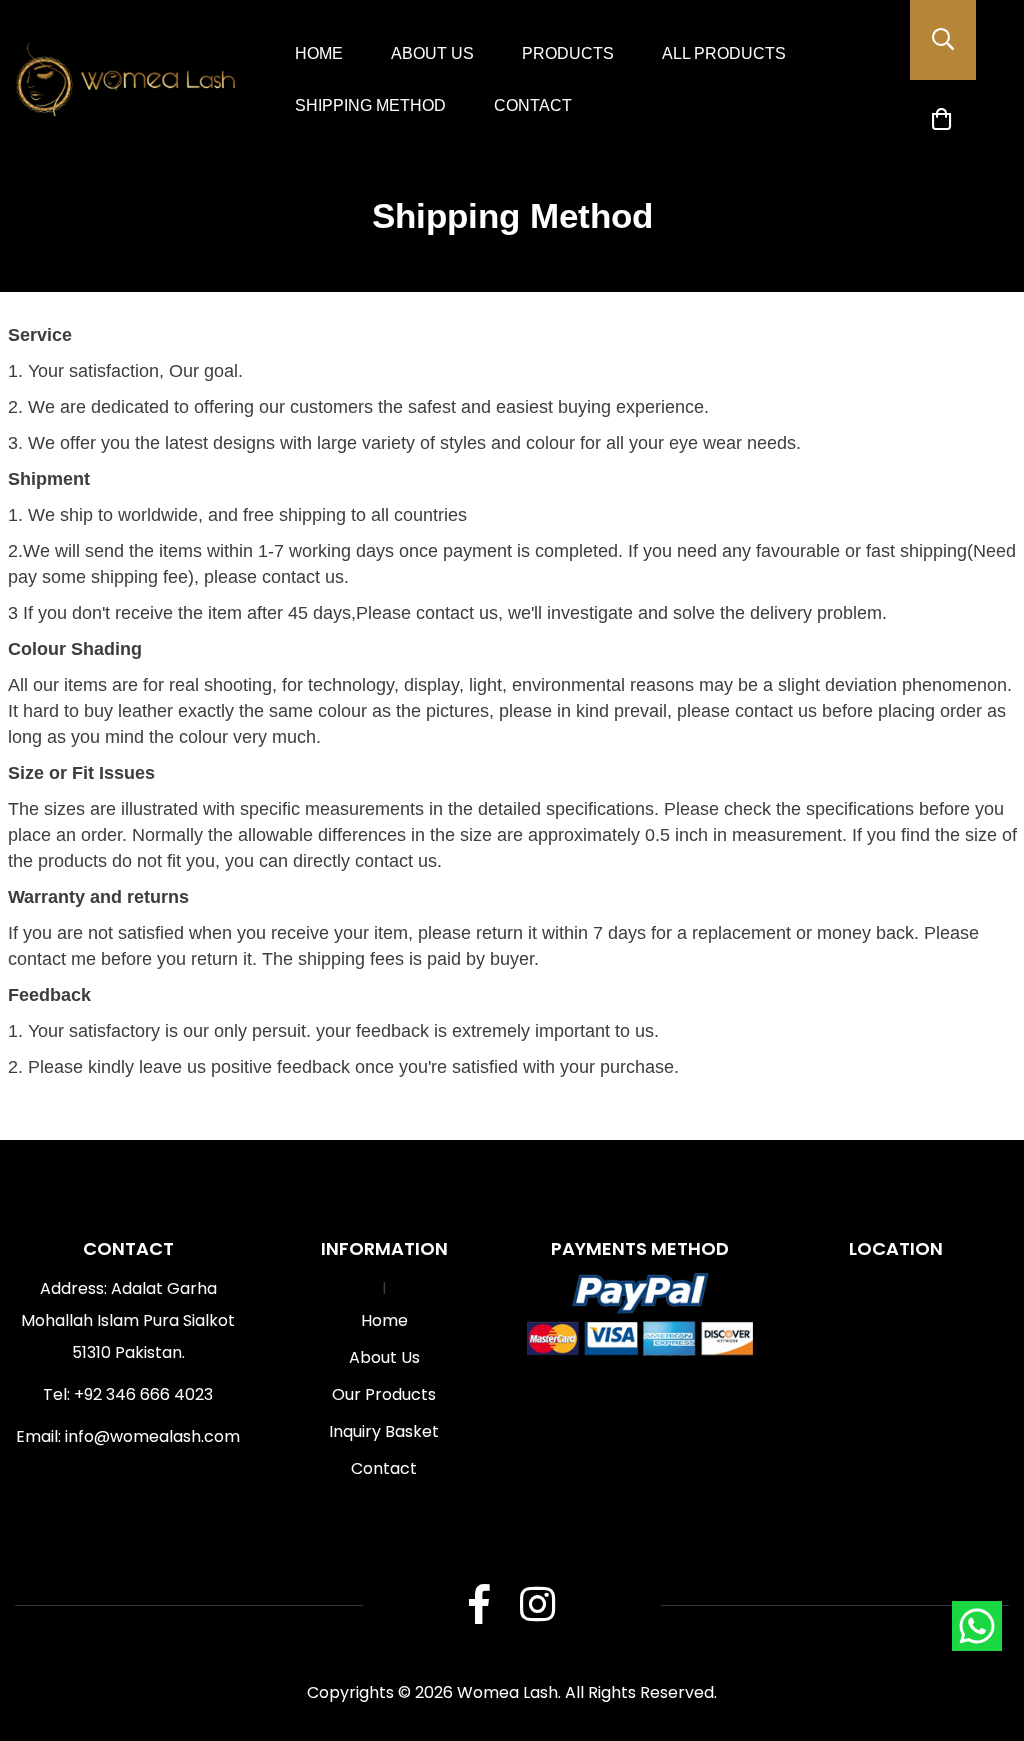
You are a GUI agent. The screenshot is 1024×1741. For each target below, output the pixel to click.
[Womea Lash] (125, 80)
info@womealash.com (152, 1436)
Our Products (384, 1394)
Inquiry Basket (384, 1431)
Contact (533, 105)
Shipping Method (370, 105)
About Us (432, 53)
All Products (724, 53)
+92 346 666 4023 (143, 1394)
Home (319, 53)
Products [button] (568, 53)
